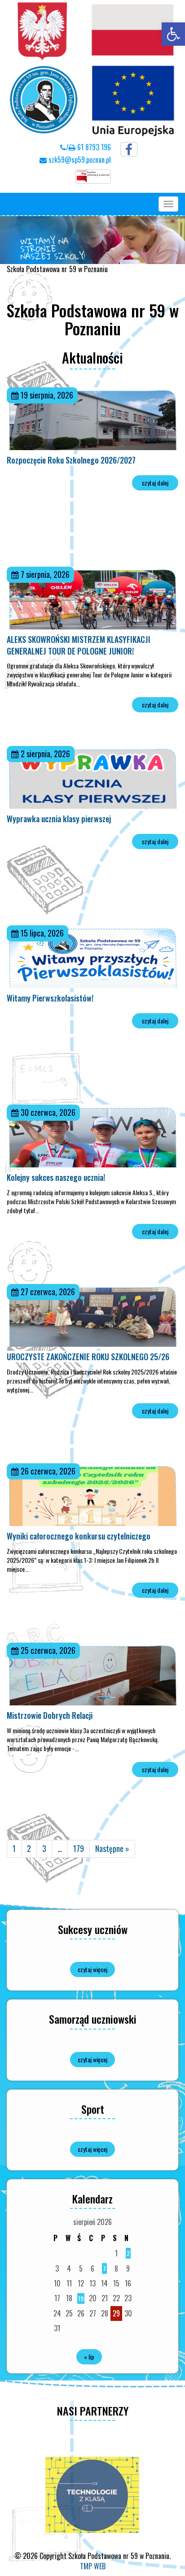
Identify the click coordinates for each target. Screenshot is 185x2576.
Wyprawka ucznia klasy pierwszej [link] (59, 819)
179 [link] (79, 1848)
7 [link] (104, 2268)
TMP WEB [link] (93, 2566)
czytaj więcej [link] (92, 1969)
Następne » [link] (112, 1848)
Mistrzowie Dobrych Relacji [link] (50, 1715)
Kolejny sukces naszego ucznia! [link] (56, 1177)
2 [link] (29, 1848)
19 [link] (81, 2298)
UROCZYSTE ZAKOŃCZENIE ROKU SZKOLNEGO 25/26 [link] (88, 1357)
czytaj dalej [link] (155, 483)
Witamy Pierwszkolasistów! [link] (50, 998)
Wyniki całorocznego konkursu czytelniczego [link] (79, 1536)
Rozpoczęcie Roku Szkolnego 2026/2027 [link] (71, 460)
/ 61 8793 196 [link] (88, 147)
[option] (92, 2495)
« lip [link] (89, 2357)
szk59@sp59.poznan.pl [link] (79, 160)
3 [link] (44, 1848)
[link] (173, 34)
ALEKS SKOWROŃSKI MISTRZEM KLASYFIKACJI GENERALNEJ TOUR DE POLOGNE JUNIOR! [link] (79, 645)
